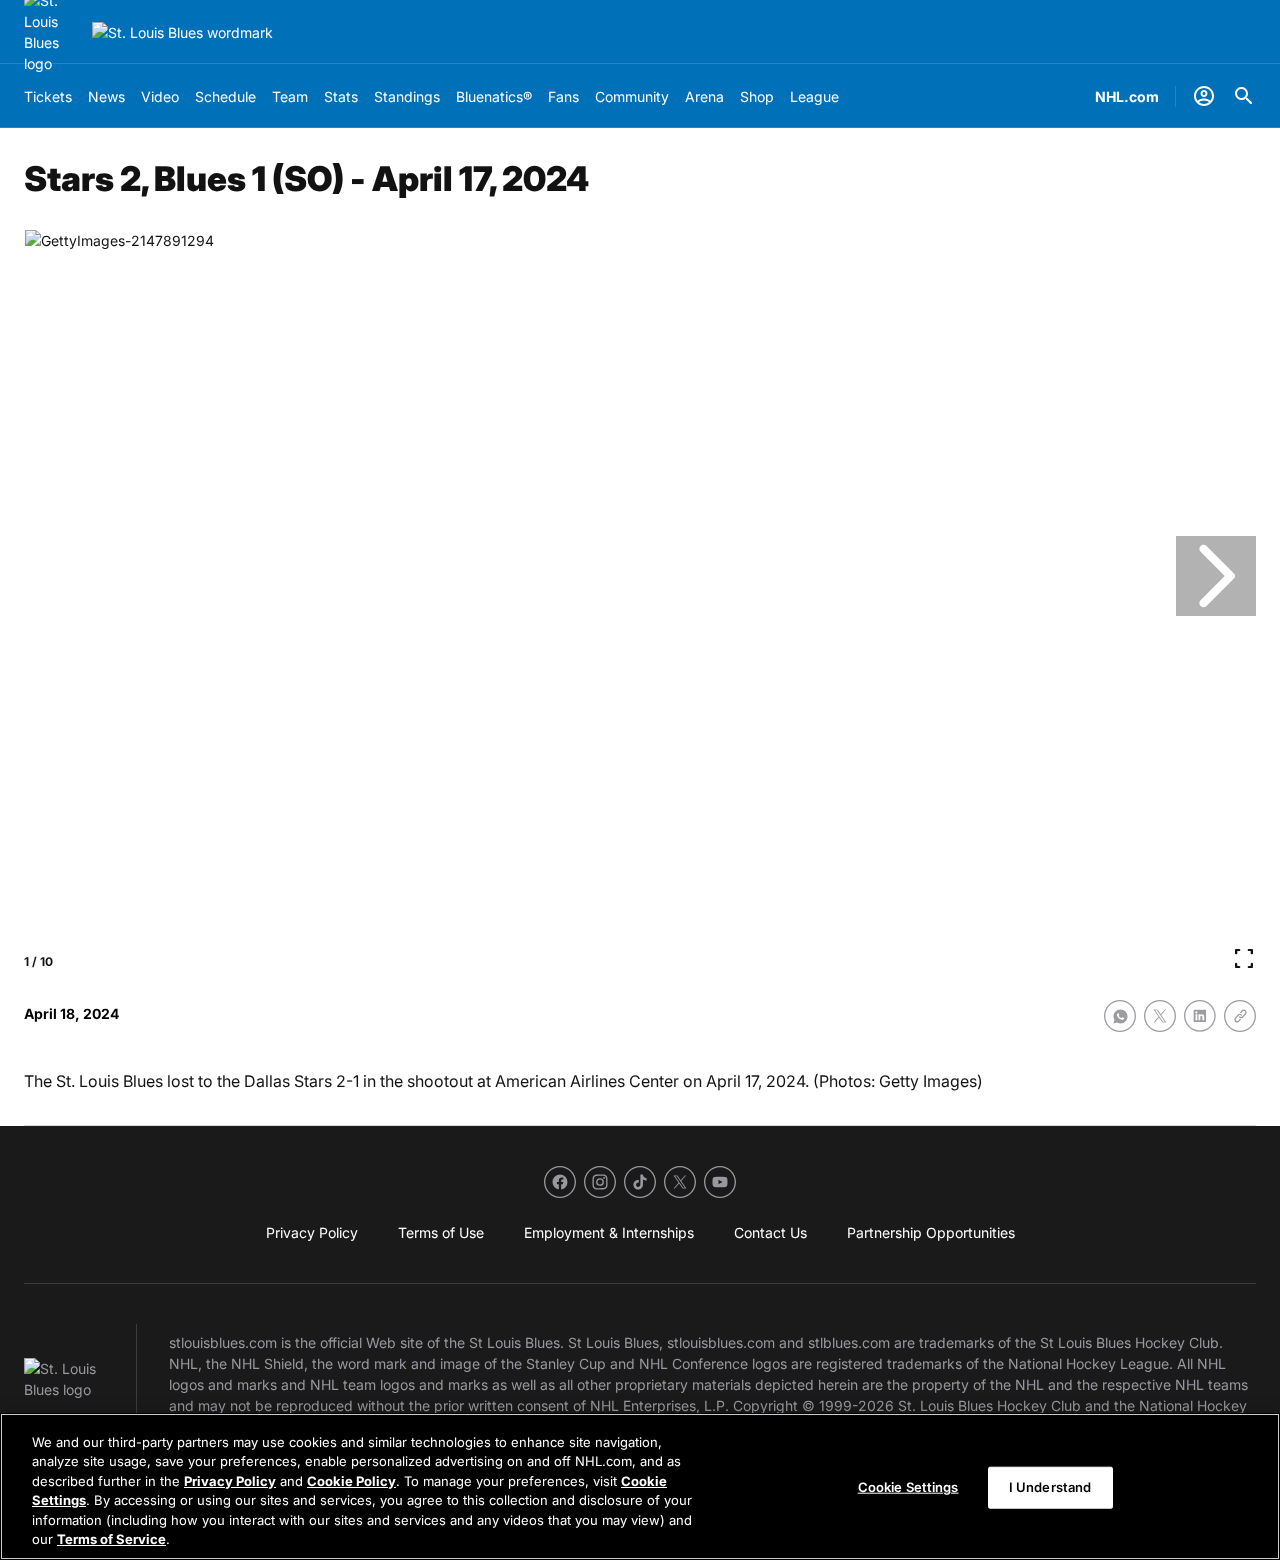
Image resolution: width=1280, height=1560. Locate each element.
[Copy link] (1240, 1016)
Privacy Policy (230, 1481)
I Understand (1050, 1487)
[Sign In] (1204, 96)
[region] (640, 1486)
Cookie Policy (351, 1481)
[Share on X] (1160, 1016)
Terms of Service (111, 1539)
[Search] (1244, 96)
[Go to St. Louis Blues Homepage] (182, 32)
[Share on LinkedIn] (1200, 1016)
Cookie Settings (908, 1487)
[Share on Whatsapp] (1120, 1016)
